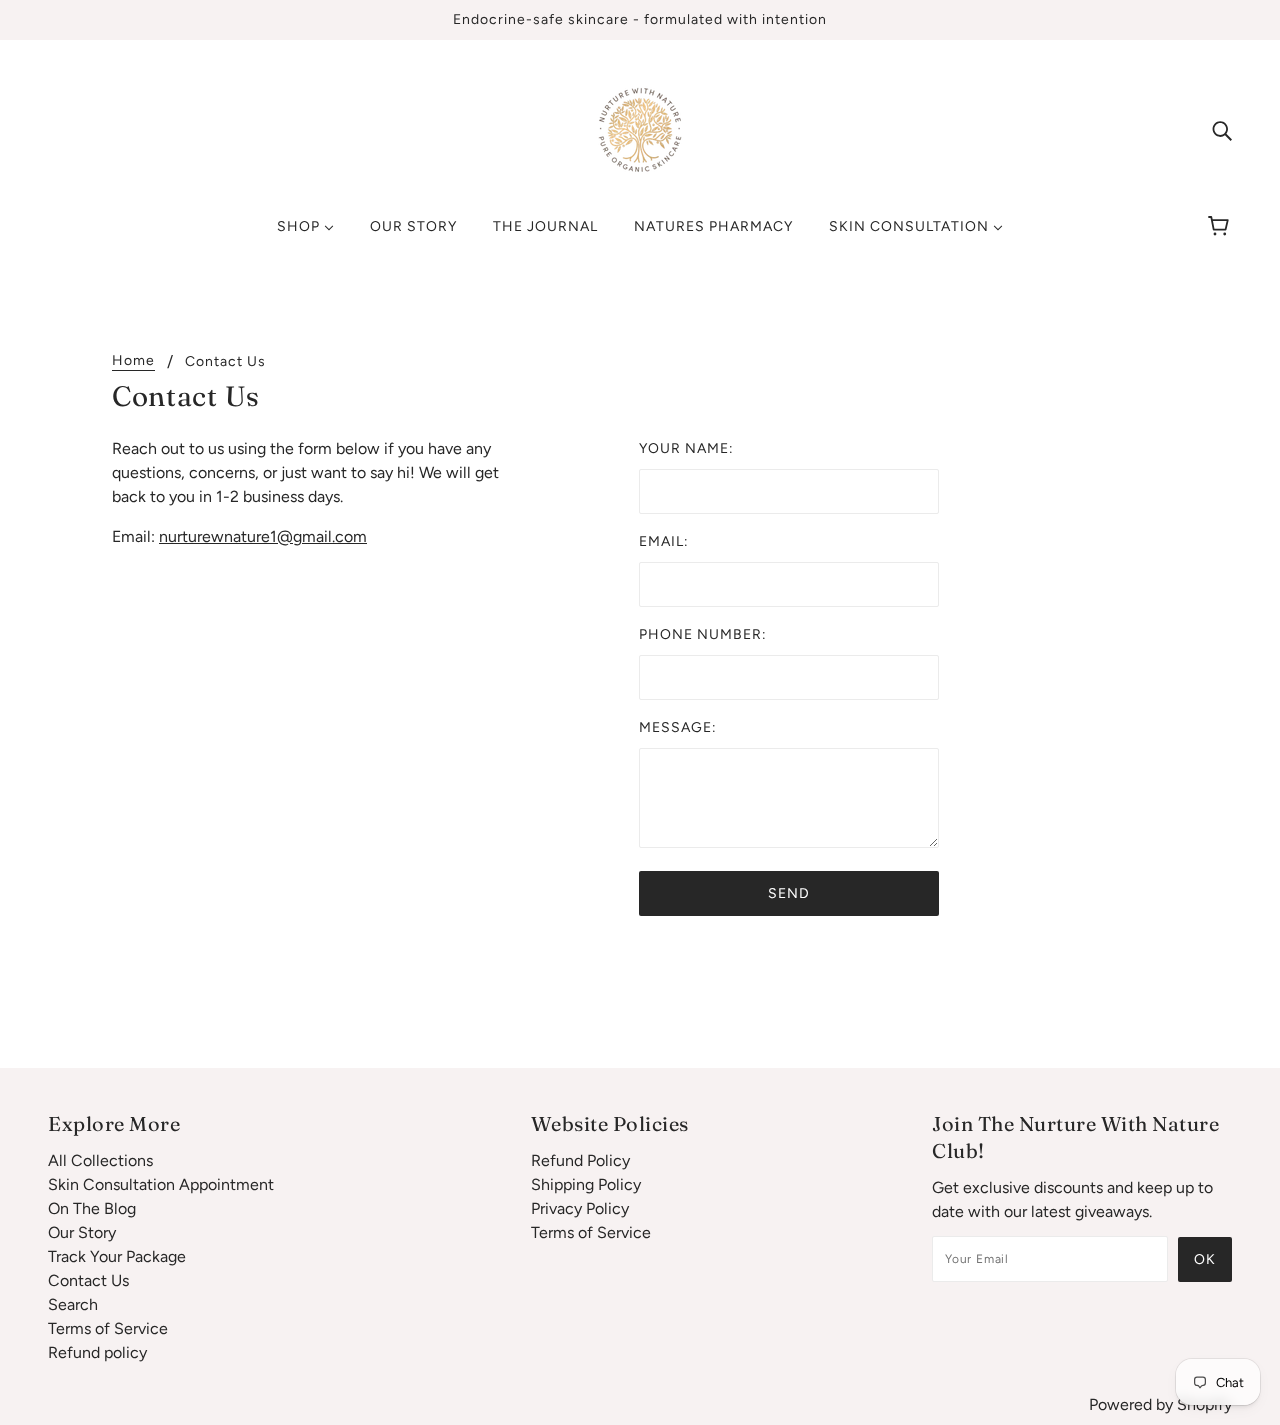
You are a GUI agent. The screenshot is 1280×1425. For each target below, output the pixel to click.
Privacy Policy (580, 1208)
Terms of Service (108, 1328)
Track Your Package (117, 1256)
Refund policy (97, 1352)
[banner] (640, 128)
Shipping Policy (586, 1184)
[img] (1222, 130)
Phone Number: (703, 634)
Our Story (82, 1232)
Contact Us (88, 1280)
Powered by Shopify (1160, 1404)
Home (133, 361)
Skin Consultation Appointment (161, 1184)
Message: (678, 727)
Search (73, 1304)
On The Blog (92, 1208)
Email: (664, 541)
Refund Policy (580, 1160)
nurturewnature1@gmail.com (263, 536)
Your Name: (686, 448)
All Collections (100, 1160)
